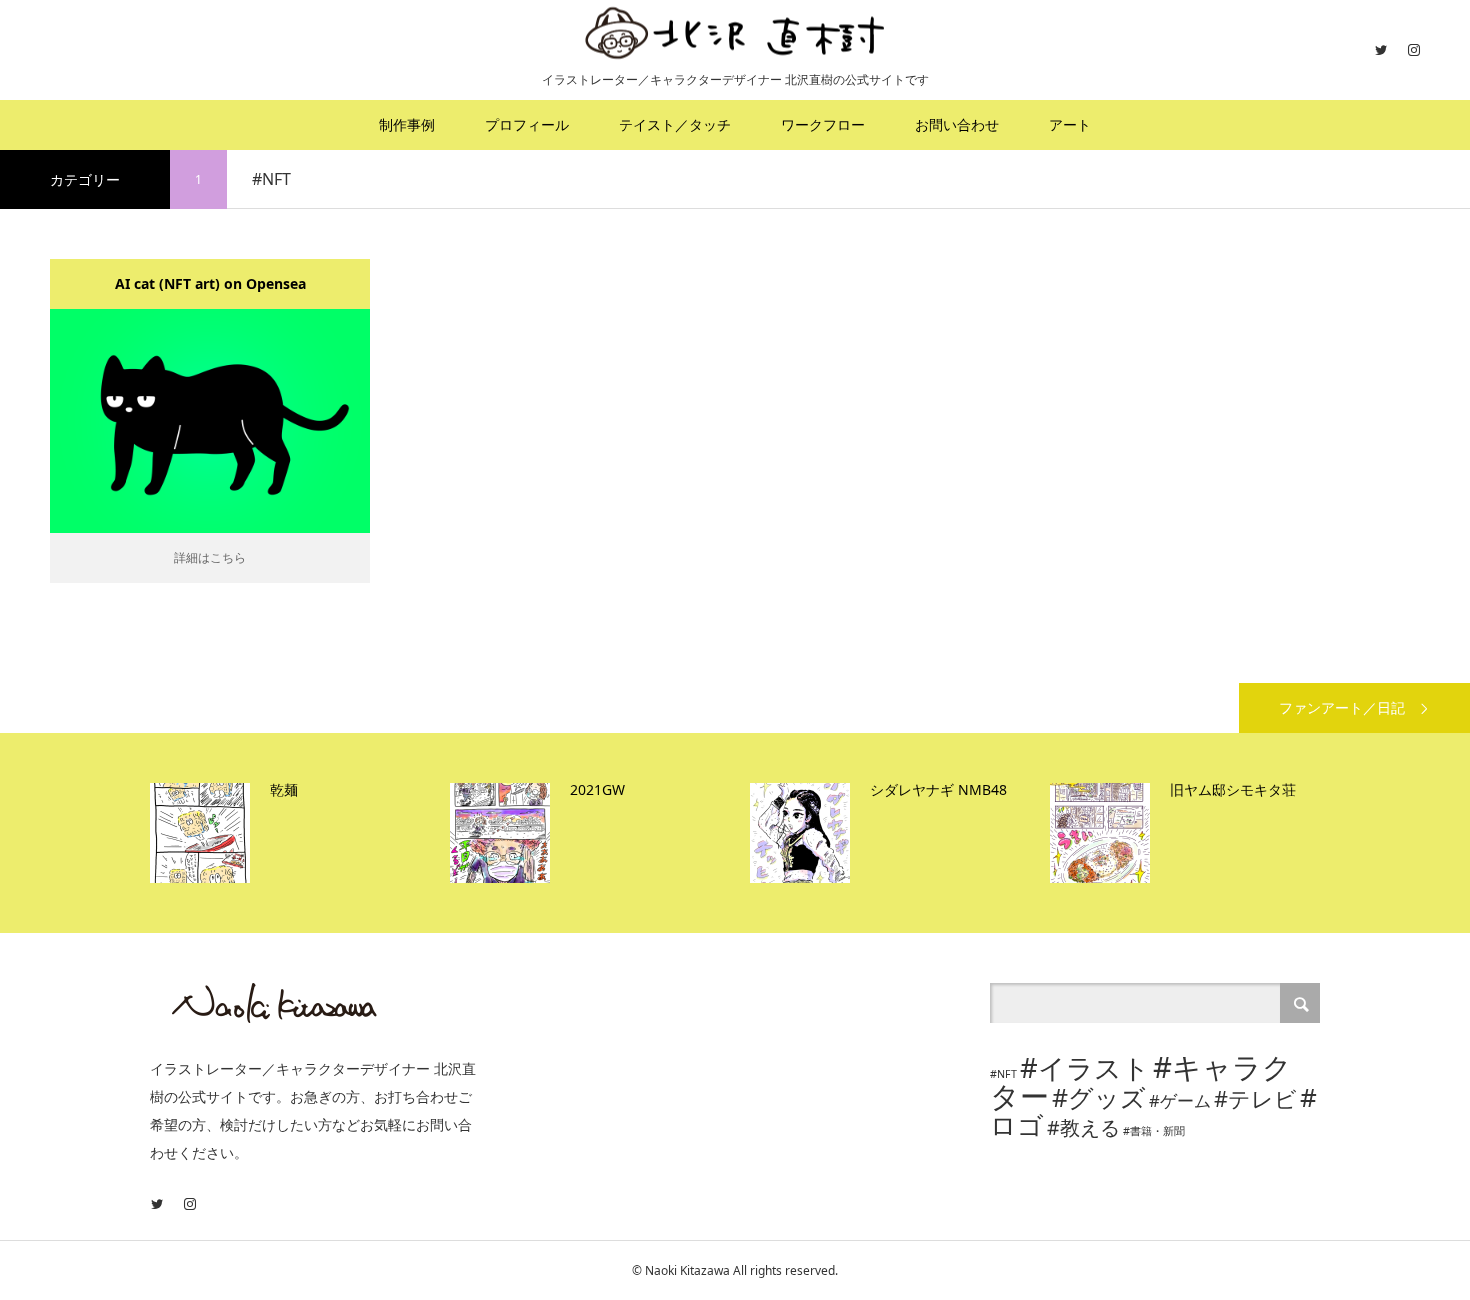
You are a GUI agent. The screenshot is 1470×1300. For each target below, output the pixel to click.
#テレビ (1255, 1098)
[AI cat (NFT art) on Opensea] (210, 420)
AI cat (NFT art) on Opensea (210, 283)
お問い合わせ (957, 124)
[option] (295, 833)
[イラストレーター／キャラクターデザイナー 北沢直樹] (735, 33)
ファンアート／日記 (1342, 707)
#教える (1083, 1127)
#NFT (1003, 1074)
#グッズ (1099, 1097)
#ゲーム (1180, 1100)
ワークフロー (823, 124)
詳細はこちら (210, 557)
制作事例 (407, 124)
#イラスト (1085, 1067)
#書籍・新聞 (1154, 1131)
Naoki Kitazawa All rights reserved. (741, 1270)
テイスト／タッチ (675, 124)
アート (1070, 124)
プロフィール (527, 124)
